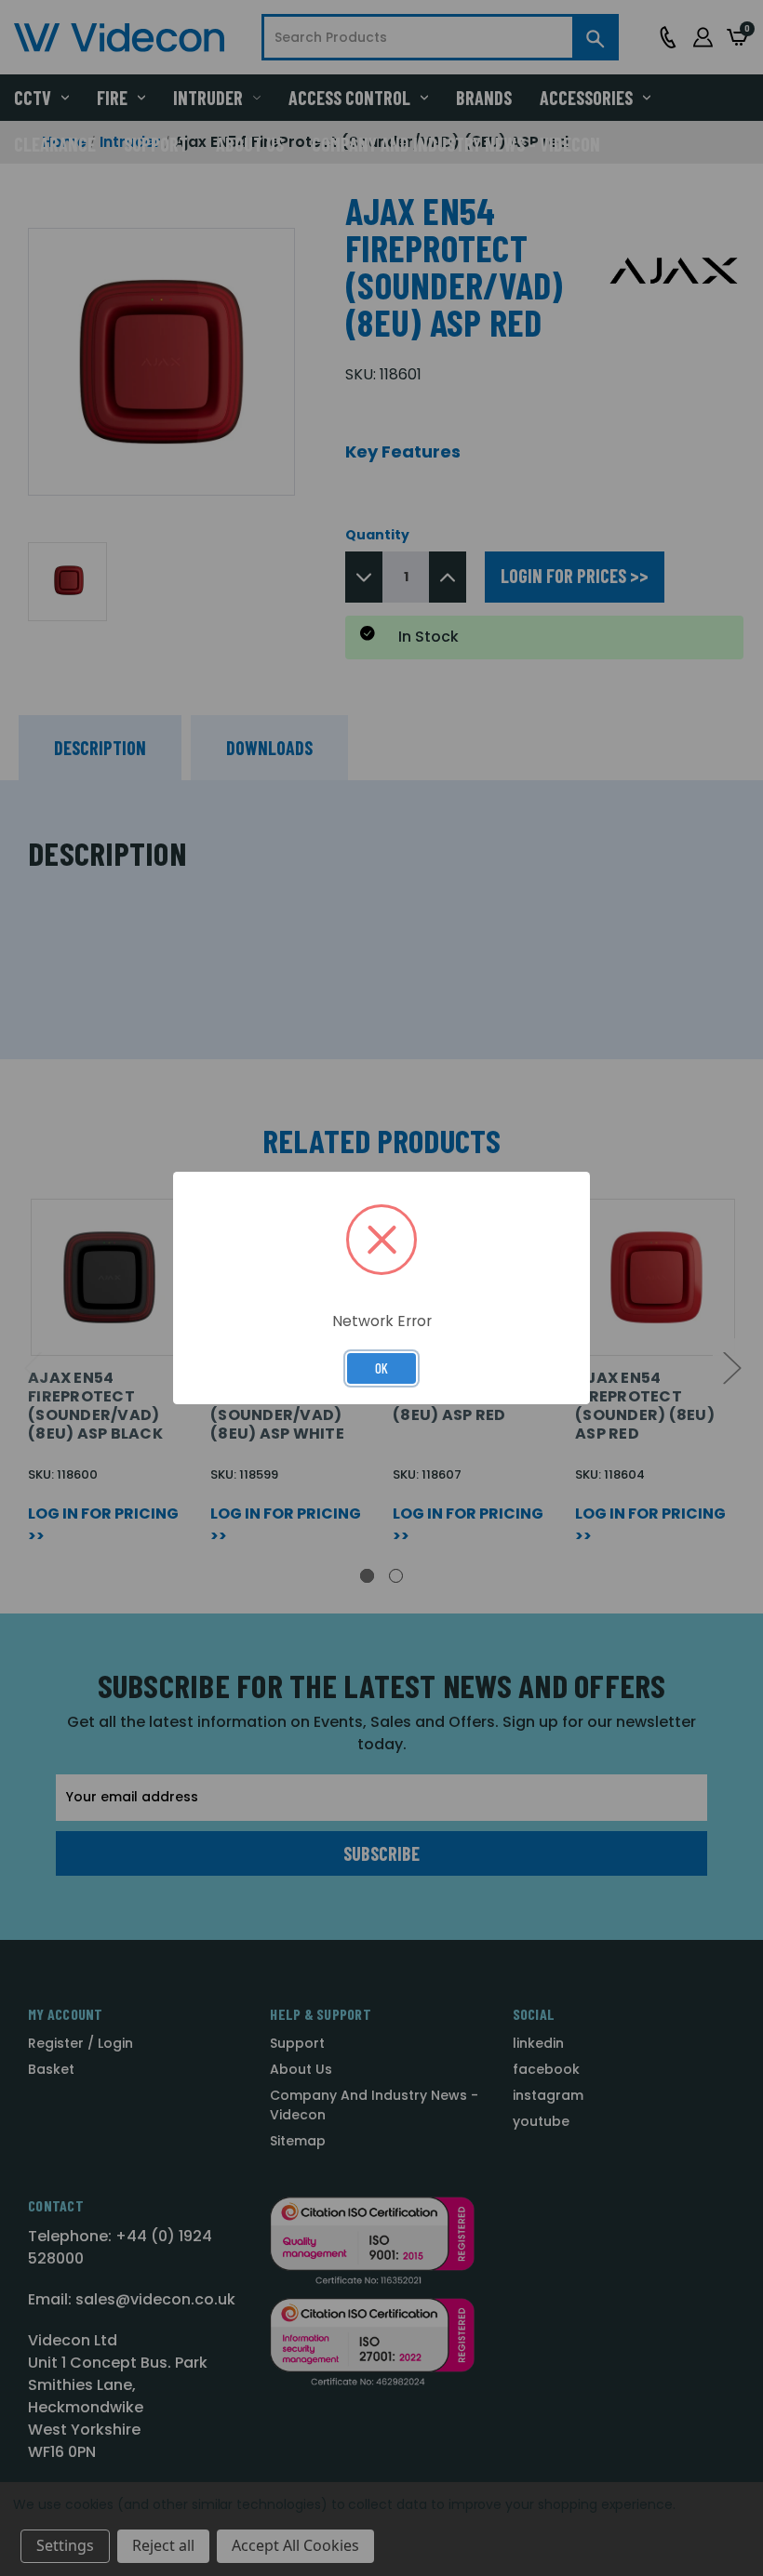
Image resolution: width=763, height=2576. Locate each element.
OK (381, 1368)
